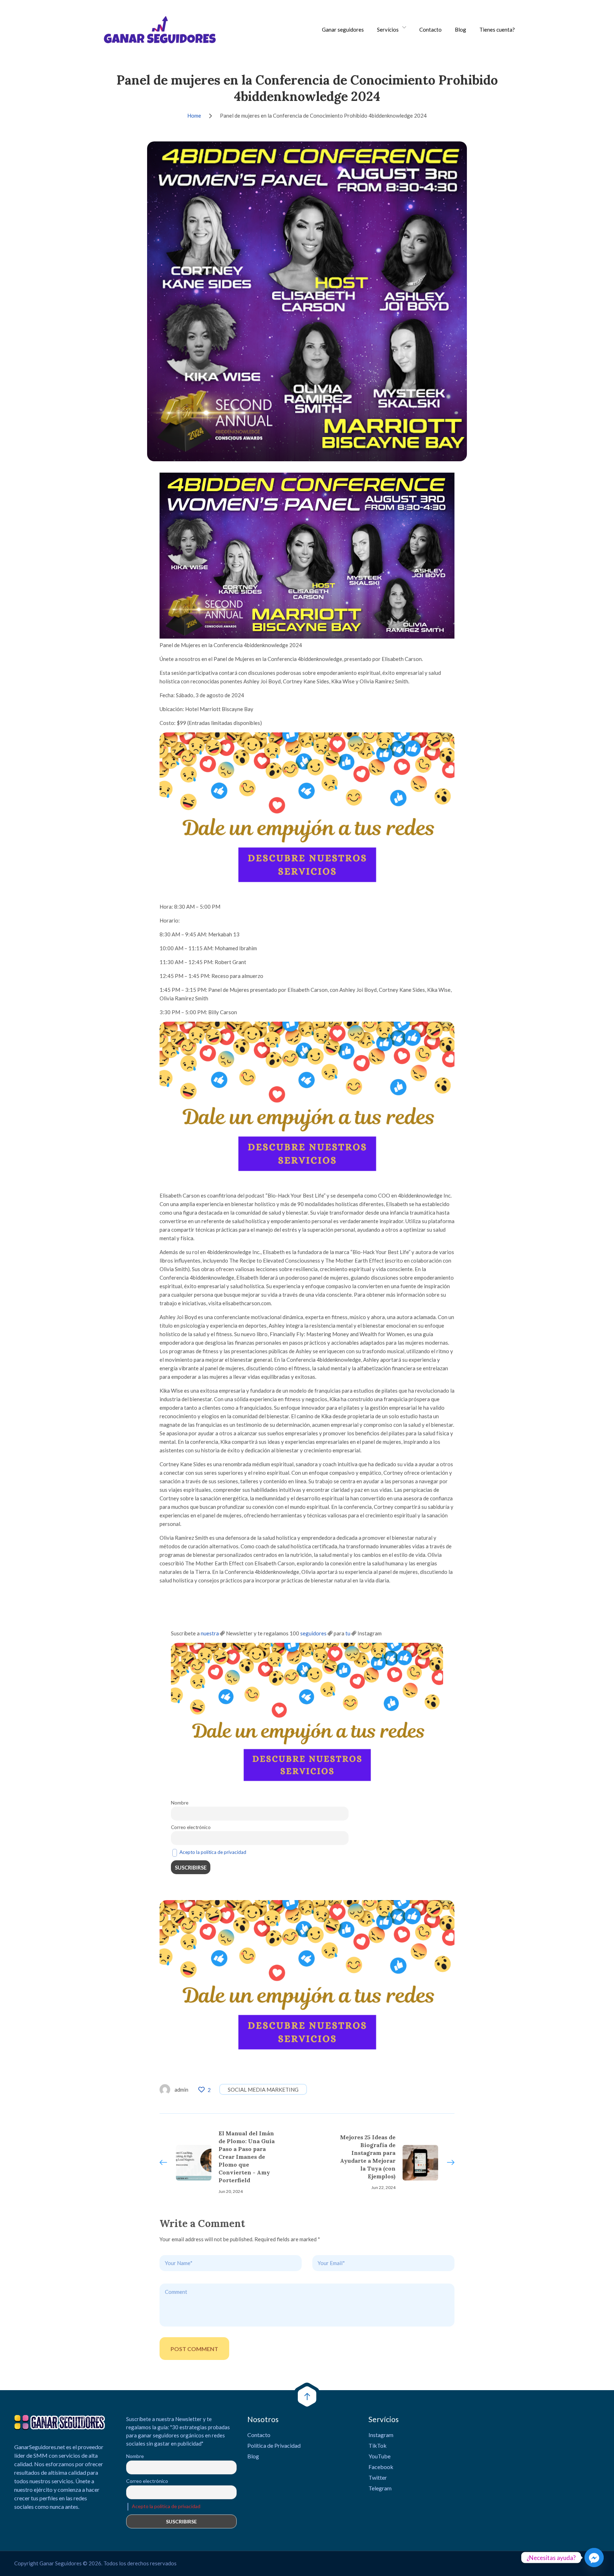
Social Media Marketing (263, 2090)
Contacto (430, 29)
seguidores (313, 1633)
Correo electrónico (191, 1827)
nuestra (210, 1633)
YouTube (379, 2456)
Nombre (180, 1803)
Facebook (381, 2467)
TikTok (378, 2445)
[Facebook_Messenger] (594, 2558)
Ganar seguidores (343, 29)
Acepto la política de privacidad (213, 1852)
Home (194, 115)
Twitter (378, 2477)
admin (181, 2090)
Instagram (381, 2435)
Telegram (380, 2488)
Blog (460, 29)
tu (348, 1633)
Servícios (388, 29)
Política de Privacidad (274, 2445)
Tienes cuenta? (497, 29)
